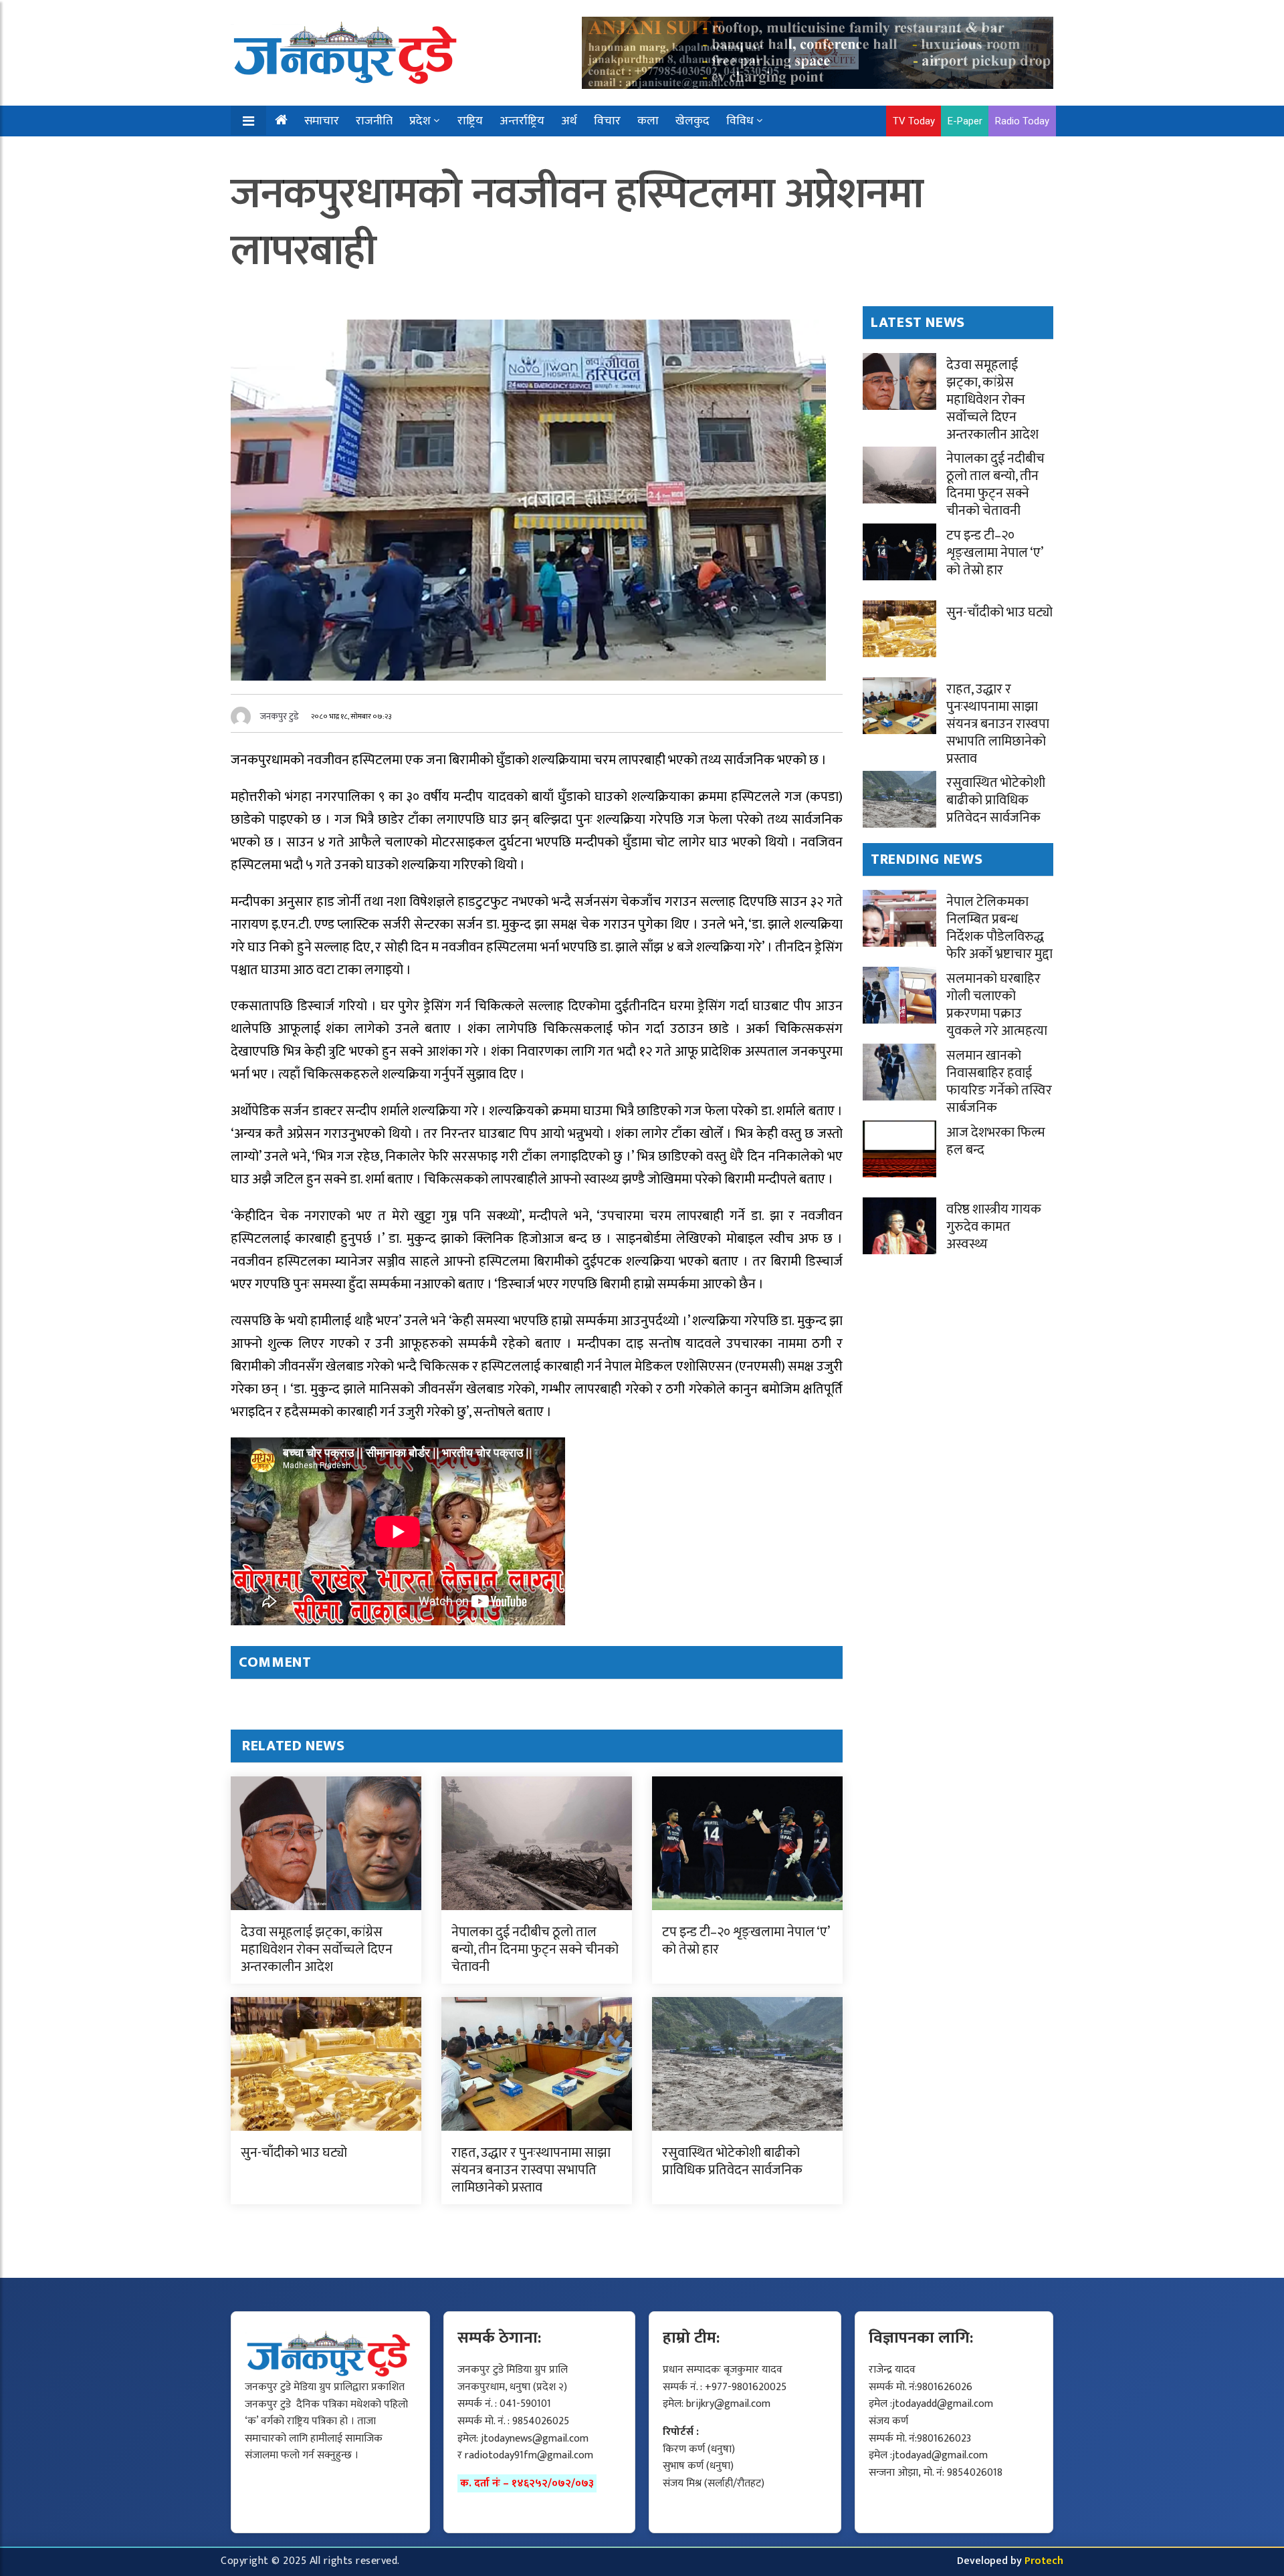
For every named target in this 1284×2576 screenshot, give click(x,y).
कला (648, 121)
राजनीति (374, 121)
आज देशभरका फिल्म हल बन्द (996, 1141)
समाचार (322, 121)
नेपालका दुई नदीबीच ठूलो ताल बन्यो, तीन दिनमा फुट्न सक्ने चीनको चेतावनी (535, 1950)
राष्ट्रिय (470, 121)
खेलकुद (692, 121)
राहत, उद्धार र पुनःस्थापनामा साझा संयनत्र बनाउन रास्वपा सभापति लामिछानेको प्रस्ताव (531, 2170)
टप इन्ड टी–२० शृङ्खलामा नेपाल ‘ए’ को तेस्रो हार (746, 1941)
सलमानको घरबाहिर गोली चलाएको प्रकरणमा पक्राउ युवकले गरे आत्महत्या (997, 1005)
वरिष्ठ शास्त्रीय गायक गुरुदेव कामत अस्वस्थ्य (994, 1227)
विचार (607, 121)
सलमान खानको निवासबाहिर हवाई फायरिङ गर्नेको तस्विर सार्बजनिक (999, 1082)
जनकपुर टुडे (280, 716)
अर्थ (569, 121)
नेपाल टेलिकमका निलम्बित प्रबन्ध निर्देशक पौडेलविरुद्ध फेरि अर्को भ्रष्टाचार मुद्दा (999, 928)
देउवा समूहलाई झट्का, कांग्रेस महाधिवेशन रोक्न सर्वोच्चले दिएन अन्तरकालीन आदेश (317, 1950)
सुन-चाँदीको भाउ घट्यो (294, 2153)
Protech (1044, 2561)
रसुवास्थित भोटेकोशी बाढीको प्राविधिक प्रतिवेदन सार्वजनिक (732, 2161)
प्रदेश (420, 121)
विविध (740, 121)
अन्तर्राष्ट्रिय (522, 121)
